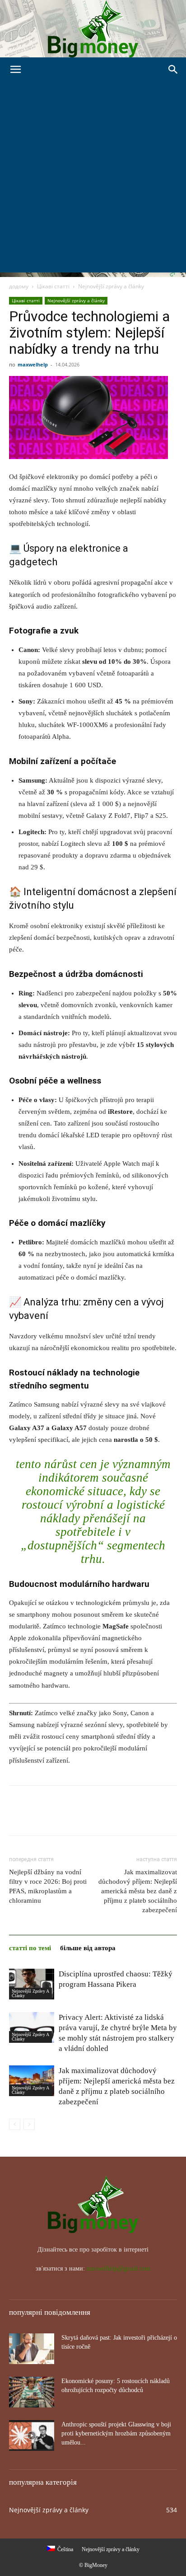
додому (19, 286)
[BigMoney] (93, 29)
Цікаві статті (53, 286)
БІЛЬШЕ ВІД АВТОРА (88, 1948)
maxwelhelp (33, 364)
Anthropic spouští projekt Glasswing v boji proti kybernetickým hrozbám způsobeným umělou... (116, 2433)
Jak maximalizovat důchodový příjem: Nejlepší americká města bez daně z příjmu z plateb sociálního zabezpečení (138, 1891)
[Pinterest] (60, 1817)
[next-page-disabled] (29, 2124)
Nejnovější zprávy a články (111, 286)
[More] (102, 1817)
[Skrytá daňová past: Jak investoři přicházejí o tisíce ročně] (32, 2349)
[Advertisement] (93, 179)
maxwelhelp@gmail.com (119, 2269)
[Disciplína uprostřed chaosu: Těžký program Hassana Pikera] (32, 1984)
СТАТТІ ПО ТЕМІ (30, 1948)
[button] (15, 70)
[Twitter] (39, 1817)
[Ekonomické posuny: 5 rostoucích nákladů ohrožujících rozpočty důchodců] (32, 2392)
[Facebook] (18, 1817)
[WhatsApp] (80, 1817)
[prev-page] (15, 2124)
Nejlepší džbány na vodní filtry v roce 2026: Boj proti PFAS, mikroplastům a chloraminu (48, 1886)
